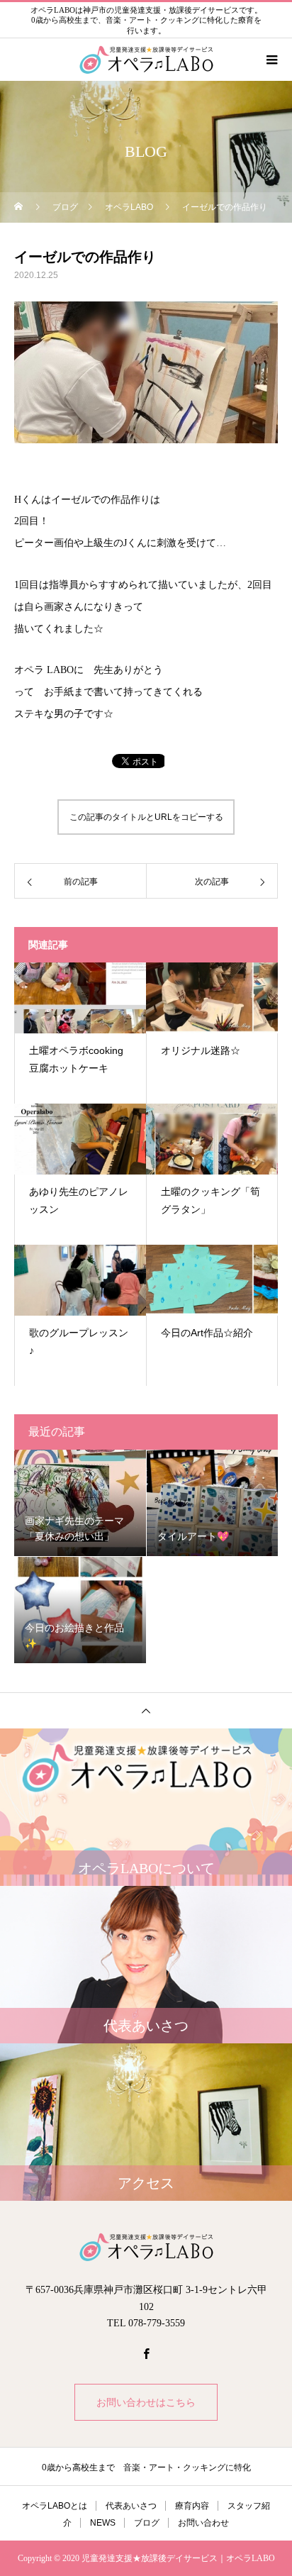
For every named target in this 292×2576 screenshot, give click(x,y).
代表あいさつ (131, 2506)
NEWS (103, 2523)
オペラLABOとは (55, 2506)
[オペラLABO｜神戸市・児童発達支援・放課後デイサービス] (146, 2247)
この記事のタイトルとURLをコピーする (146, 817)
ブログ (147, 2523)
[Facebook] (146, 2353)
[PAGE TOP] (146, 1710)
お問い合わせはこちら (146, 2402)
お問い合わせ (203, 2523)
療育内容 (192, 2506)
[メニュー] (271, 60)
